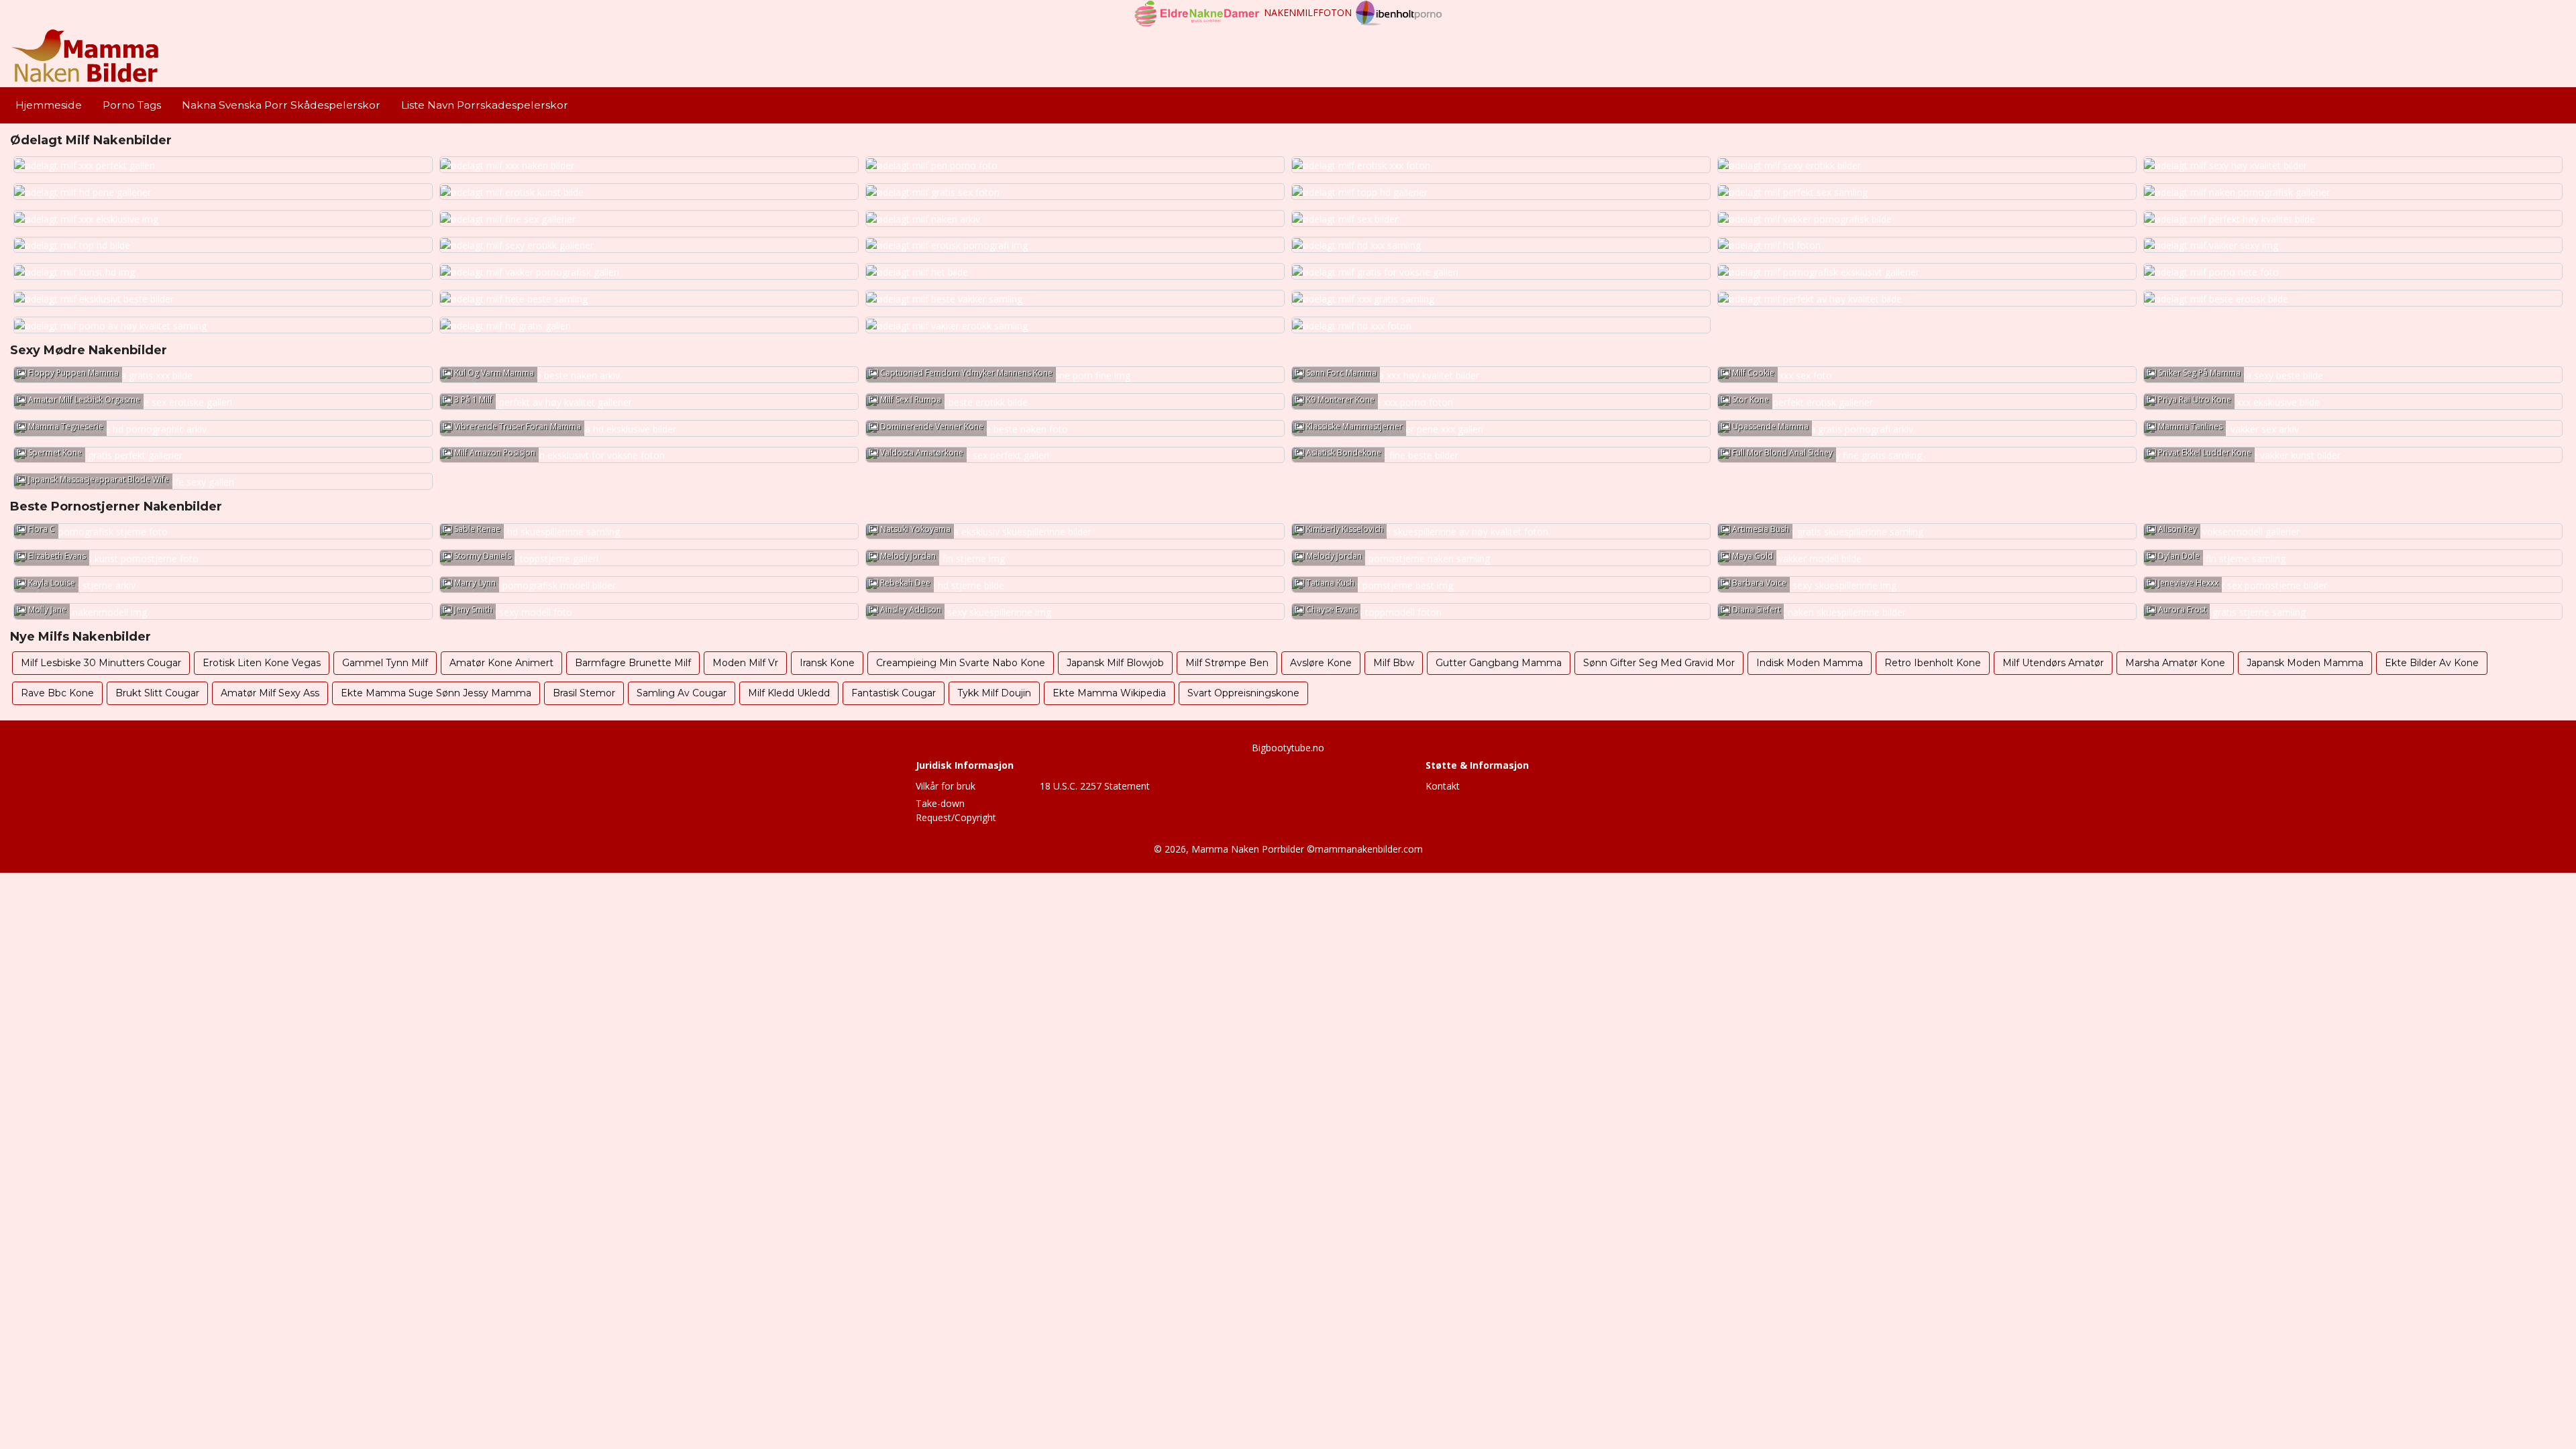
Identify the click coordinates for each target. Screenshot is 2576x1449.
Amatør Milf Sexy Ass (270, 693)
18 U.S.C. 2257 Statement (1095, 786)
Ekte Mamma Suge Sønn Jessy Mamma (436, 693)
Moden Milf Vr (745, 663)
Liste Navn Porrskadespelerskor (485, 105)
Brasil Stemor (584, 693)
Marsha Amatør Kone (2175, 663)
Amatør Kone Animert (501, 663)
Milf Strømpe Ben (1227, 663)
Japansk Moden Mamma (2305, 663)
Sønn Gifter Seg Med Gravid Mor (1659, 663)
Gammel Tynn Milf (385, 663)
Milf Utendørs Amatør (2053, 663)
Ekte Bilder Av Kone (2432, 663)
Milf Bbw (1394, 663)
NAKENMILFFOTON (1308, 12)
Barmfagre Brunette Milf (633, 663)
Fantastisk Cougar (894, 693)
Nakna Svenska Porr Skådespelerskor (281, 105)
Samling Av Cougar (682, 693)
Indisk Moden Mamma (1810, 663)
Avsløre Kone (1321, 663)
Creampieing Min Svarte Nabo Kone (961, 663)
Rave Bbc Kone (57, 693)
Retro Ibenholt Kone (1933, 663)
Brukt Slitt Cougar (157, 693)
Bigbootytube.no (1288, 748)
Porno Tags (132, 105)
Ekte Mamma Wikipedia (1109, 693)
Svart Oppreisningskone (1243, 693)
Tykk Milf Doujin (994, 693)
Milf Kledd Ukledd (789, 693)
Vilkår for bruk (946, 786)
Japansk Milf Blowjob (1115, 663)
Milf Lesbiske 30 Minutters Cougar (101, 663)
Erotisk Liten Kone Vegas (262, 663)
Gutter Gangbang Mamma (1499, 663)
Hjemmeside (49, 105)
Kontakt (1443, 786)
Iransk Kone (827, 663)
